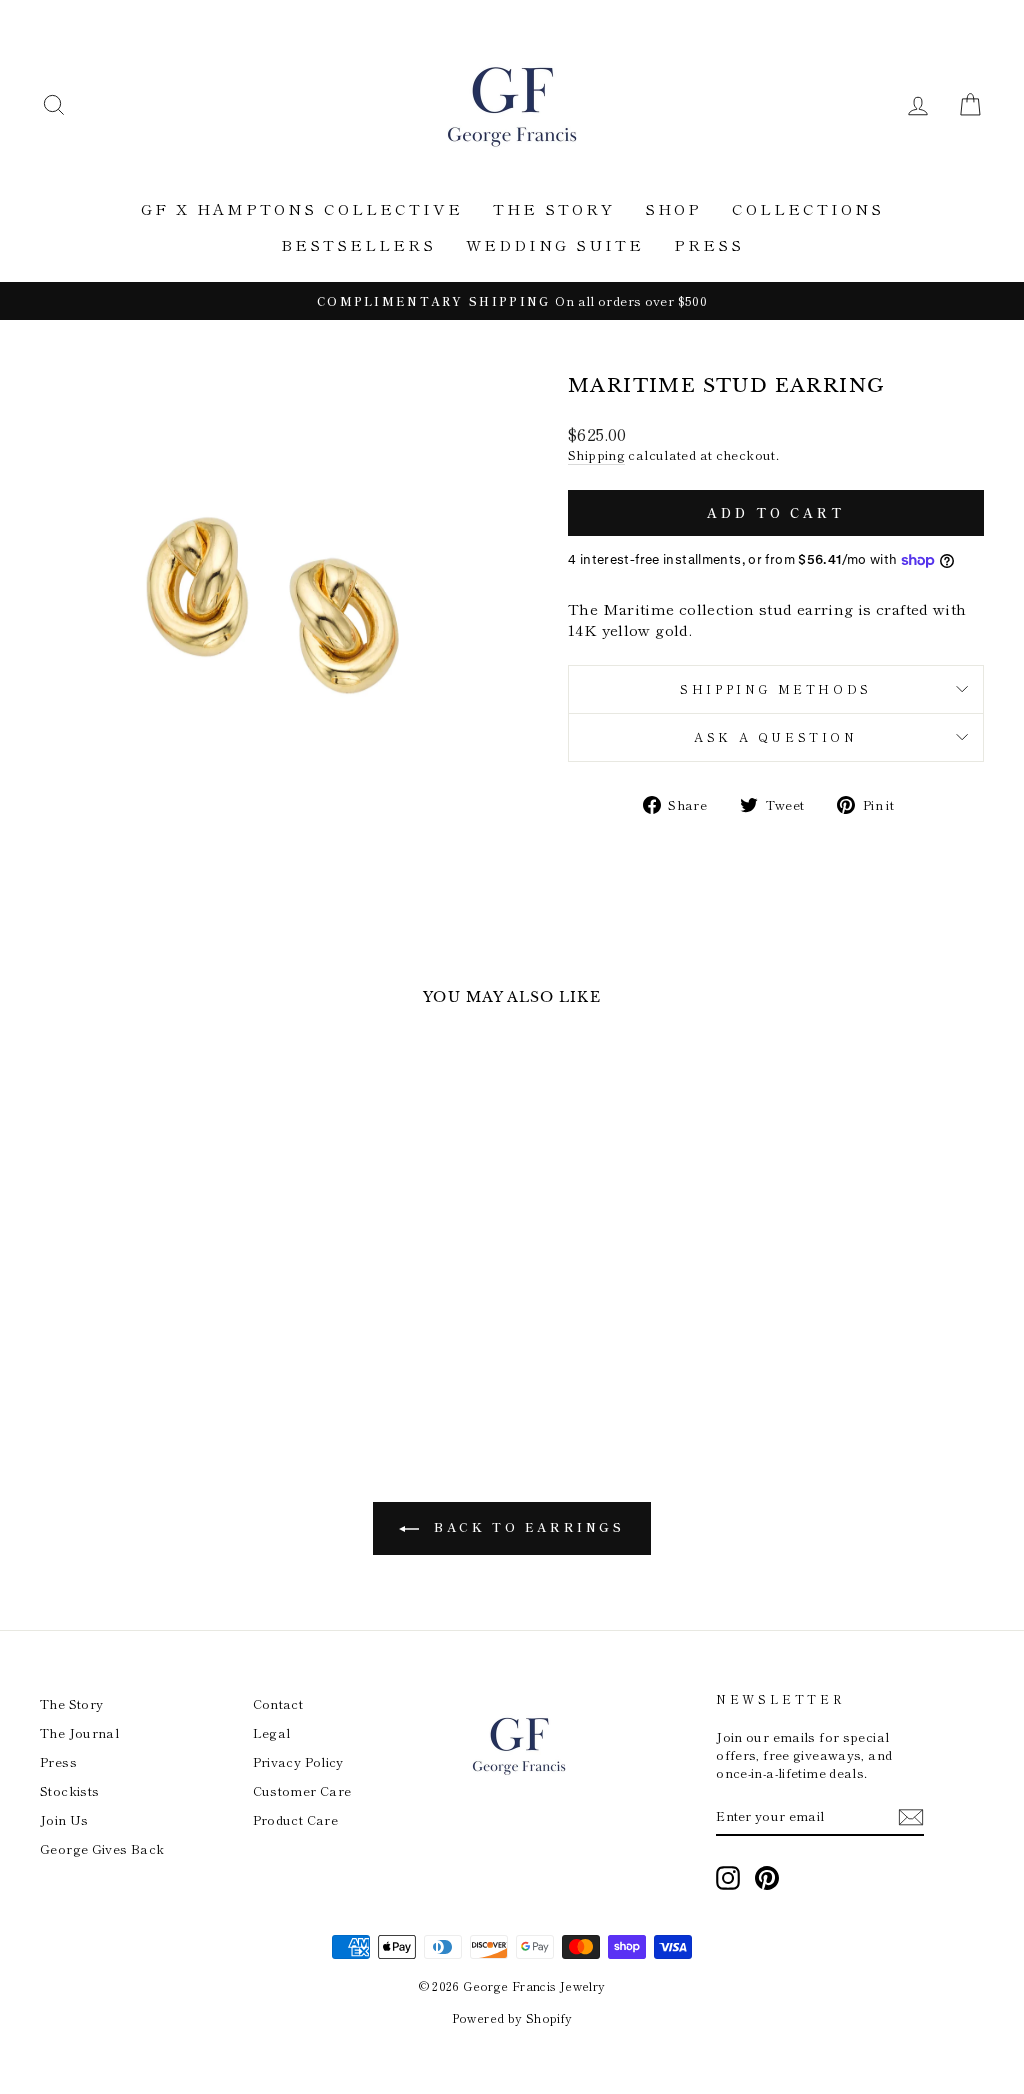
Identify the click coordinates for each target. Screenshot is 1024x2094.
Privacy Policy (298, 1761)
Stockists (69, 1790)
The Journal (79, 1732)
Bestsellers (358, 244)
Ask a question (775, 736)
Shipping (596, 455)
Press (709, 244)
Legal (272, 1732)
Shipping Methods (776, 688)
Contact (278, 1703)
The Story (554, 208)
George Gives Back (102, 1848)
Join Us (64, 1819)
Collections (808, 208)
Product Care (296, 1819)
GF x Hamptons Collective (302, 208)
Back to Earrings (525, 1526)
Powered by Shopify (512, 2017)
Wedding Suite (555, 244)
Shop (673, 208)
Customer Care (302, 1790)
